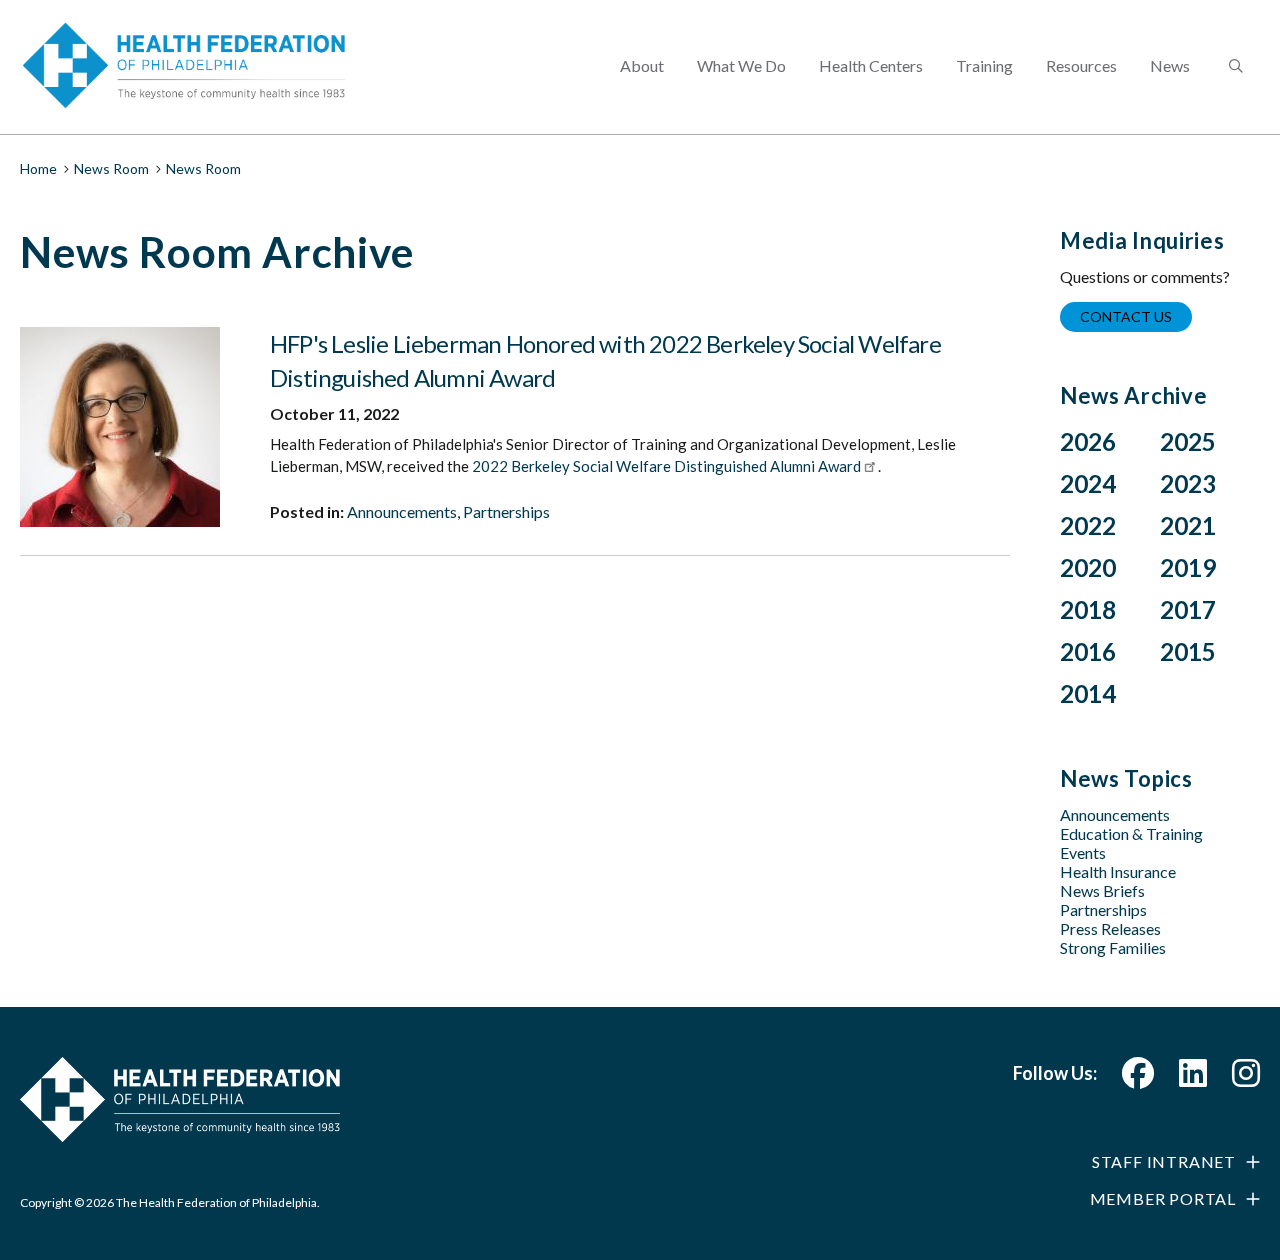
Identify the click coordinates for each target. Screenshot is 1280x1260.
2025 (1188, 441)
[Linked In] (1193, 1078)
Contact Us (1126, 316)
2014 (1088, 693)
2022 (1088, 525)
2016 (1088, 651)
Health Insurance (1118, 871)
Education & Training (1131, 833)
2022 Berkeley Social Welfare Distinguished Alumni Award (666, 466)
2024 (1088, 483)
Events (1083, 852)
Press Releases (1110, 928)
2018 (1088, 609)
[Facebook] (1138, 1078)
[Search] (1234, 67)
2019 (1188, 567)
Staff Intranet (1164, 1161)
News (1170, 65)
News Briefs (1102, 890)
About (642, 65)
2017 (1188, 609)
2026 (1088, 441)
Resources (1081, 65)
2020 (1088, 567)
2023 (1188, 483)
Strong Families (1113, 947)
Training (984, 65)
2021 (1188, 525)
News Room (111, 168)
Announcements (402, 511)
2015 (1188, 651)
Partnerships (506, 511)
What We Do (741, 65)
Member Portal (1163, 1198)
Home (38, 168)
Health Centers (871, 65)
